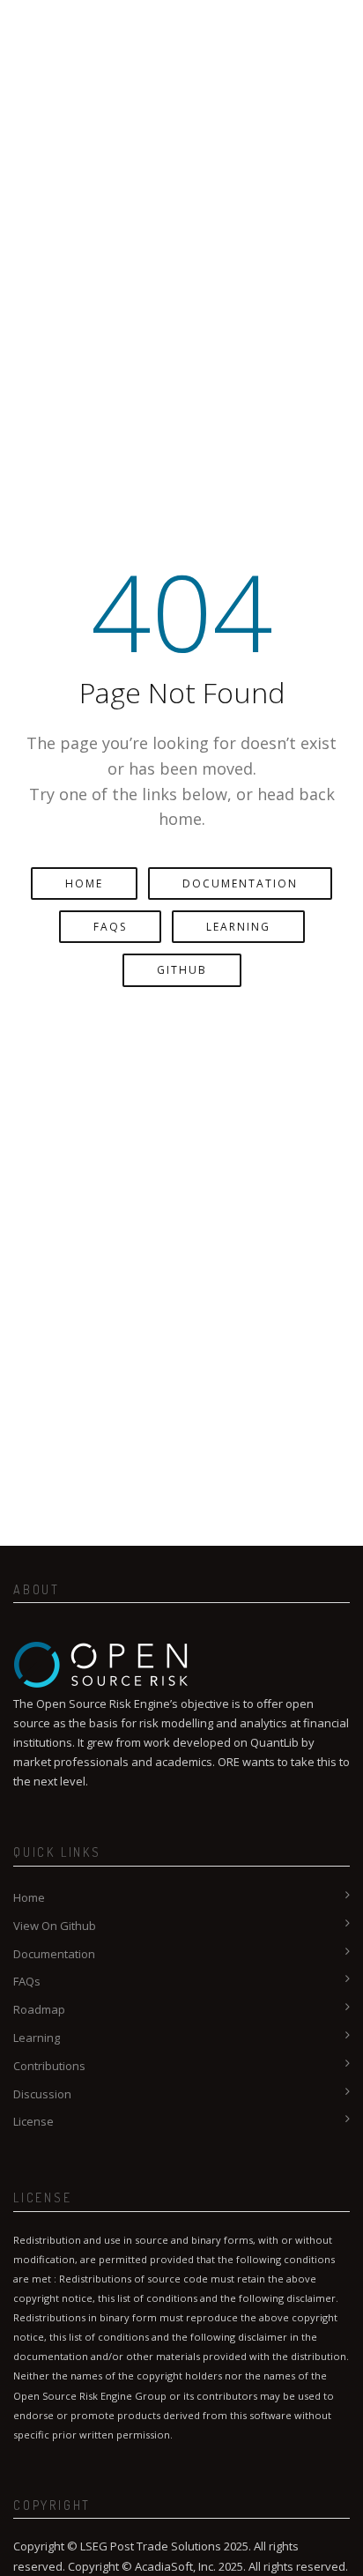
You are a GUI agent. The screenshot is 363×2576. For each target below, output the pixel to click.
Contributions (49, 2066)
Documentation (240, 883)
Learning (238, 927)
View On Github (55, 1926)
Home (84, 883)
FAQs (110, 927)
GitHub (182, 970)
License (33, 2121)
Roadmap (39, 2009)
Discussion (42, 2094)
